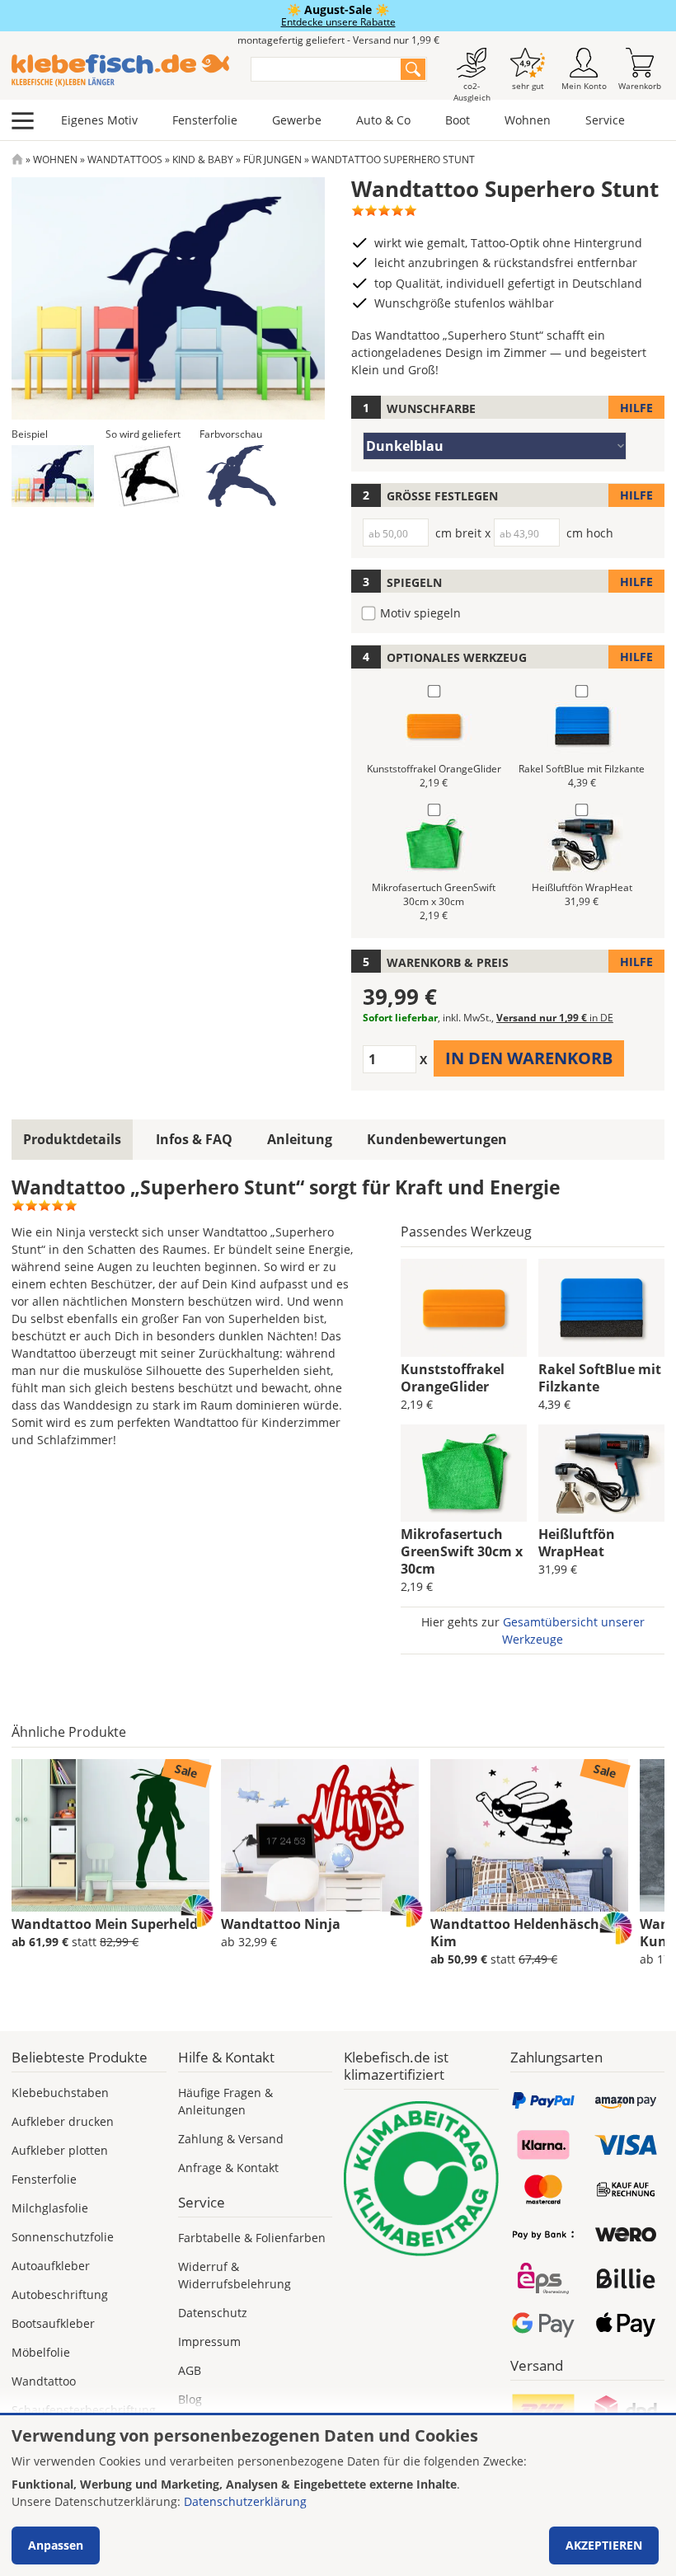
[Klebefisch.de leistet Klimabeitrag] (421, 2179)
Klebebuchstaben (60, 2093)
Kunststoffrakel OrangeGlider (453, 1378)
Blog (190, 2399)
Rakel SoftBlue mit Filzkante (600, 1378)
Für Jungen (272, 160)
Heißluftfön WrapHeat (577, 1543)
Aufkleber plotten (60, 2150)
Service (605, 120)
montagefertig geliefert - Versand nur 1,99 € (338, 40)
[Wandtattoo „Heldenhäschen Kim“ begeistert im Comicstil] (529, 1836)
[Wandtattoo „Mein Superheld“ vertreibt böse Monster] (110, 1836)
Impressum (209, 2341)
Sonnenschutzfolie (63, 2237)
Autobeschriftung (60, 2294)
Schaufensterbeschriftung (84, 2410)
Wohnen (528, 120)
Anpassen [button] (56, 2545)
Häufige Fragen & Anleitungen (225, 2101)
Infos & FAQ (194, 1139)
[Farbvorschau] (241, 476)
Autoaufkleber (51, 2266)
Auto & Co (383, 120)
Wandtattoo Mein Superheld (105, 1924)
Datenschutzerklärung (245, 2501)
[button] (53, 476)
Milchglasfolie (50, 2208)
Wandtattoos (125, 160)
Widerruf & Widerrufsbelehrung (235, 2275)
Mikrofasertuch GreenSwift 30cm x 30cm (462, 1551)
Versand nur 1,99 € (555, 1018)
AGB (190, 2370)
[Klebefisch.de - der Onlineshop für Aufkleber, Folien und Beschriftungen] (17, 160)
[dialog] (338, 2496)
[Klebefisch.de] (120, 70)
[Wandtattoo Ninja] (320, 1836)
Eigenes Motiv (99, 120)
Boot (458, 120)
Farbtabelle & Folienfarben (252, 2238)
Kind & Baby (203, 160)
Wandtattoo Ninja (281, 1924)
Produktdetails (72, 1139)
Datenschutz (213, 2313)
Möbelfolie (41, 2352)
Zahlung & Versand (231, 2139)
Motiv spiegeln (420, 613)
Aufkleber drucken (63, 2121)
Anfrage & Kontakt (228, 2168)
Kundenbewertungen (437, 1139)
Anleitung (300, 1139)
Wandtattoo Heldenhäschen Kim (523, 1933)
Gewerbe (297, 120)
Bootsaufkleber (53, 2323)
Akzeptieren (604, 2545)
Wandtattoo (44, 2381)
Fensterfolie (205, 120)
